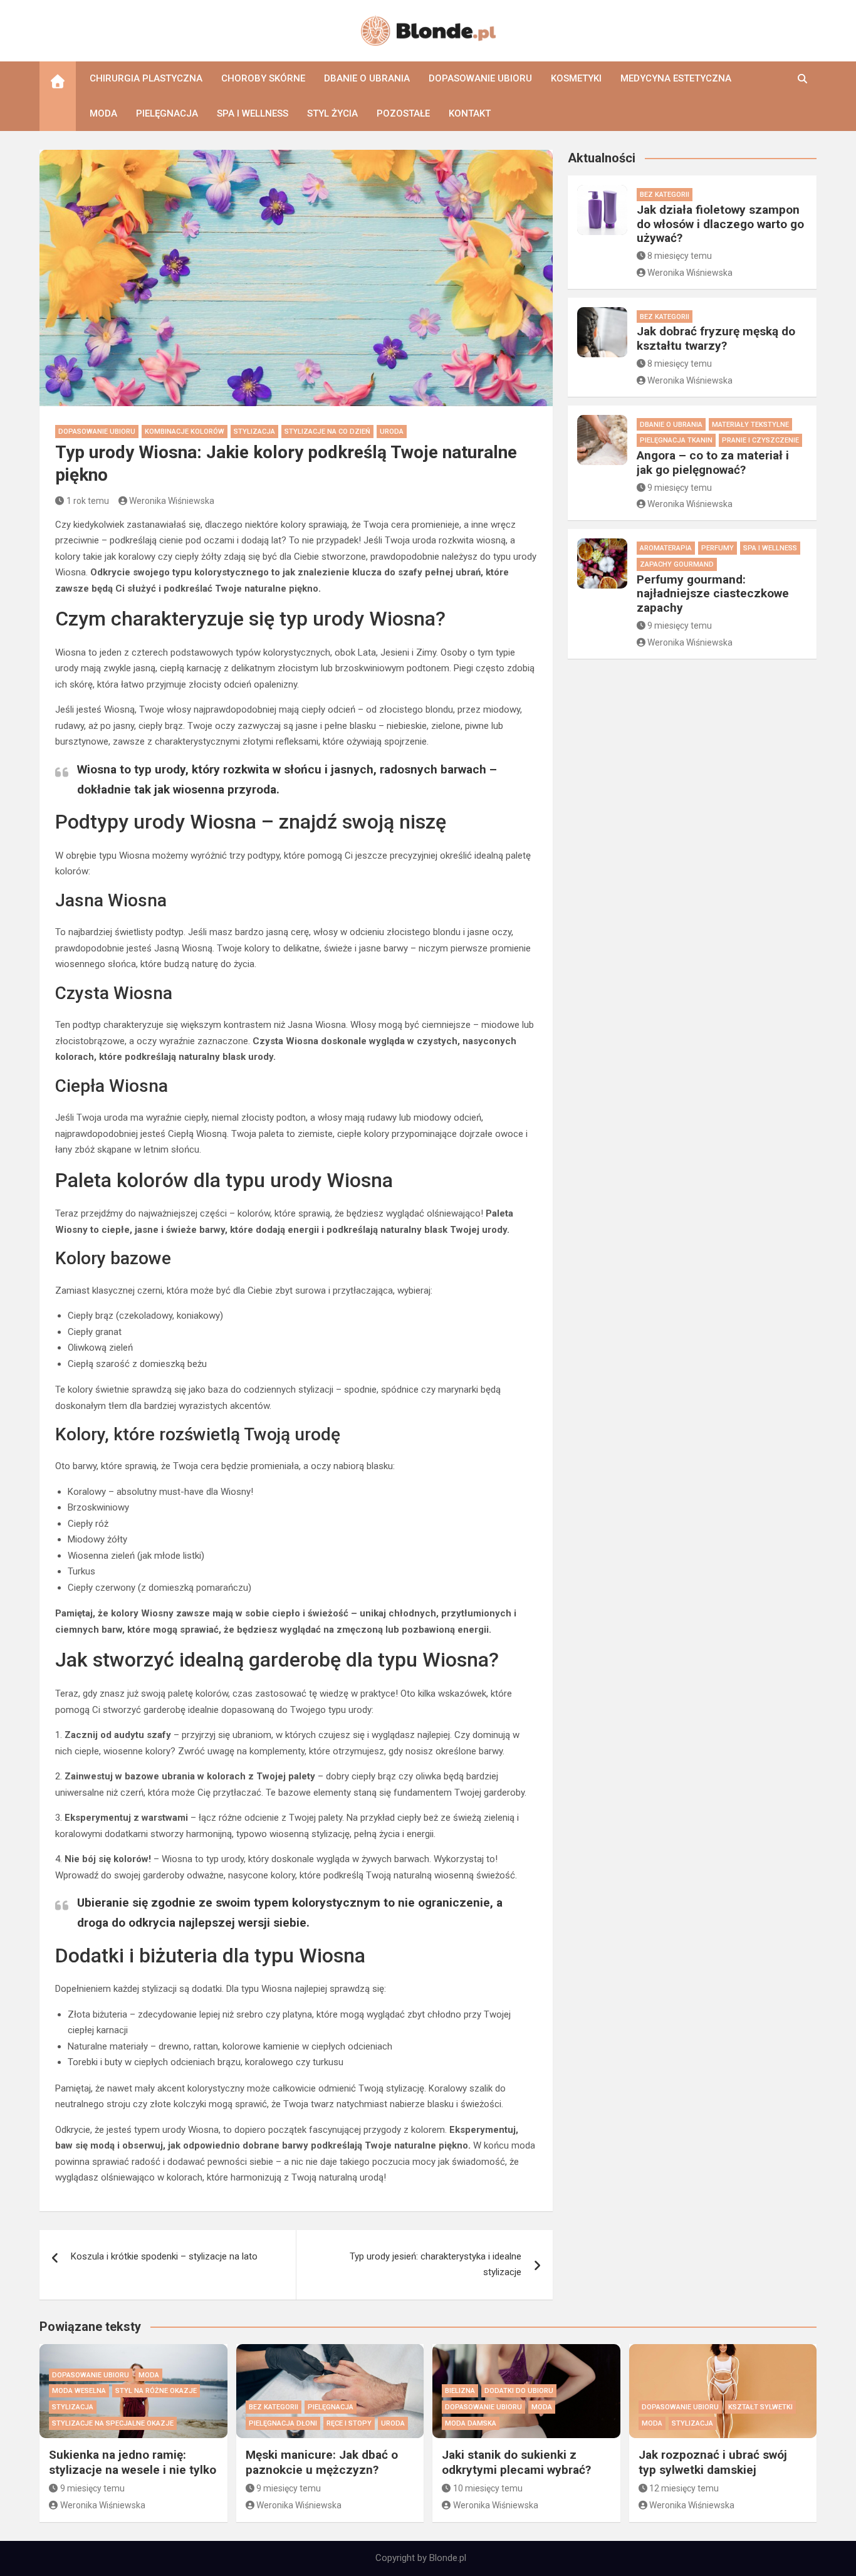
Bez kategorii (665, 195)
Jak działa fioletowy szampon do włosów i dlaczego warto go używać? (720, 224)
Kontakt (470, 113)
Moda (103, 113)
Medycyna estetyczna (676, 78)
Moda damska (471, 2423)
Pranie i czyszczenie (760, 440)
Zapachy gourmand (677, 564)
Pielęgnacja (167, 113)
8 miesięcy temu (680, 256)
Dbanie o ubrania (367, 78)
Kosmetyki (576, 78)
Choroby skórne (263, 78)
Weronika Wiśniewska (172, 501)
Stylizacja (254, 432)
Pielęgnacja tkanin (676, 440)
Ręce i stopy (349, 2423)
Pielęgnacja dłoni (283, 2423)
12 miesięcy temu (684, 2488)
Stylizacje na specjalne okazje (113, 2423)
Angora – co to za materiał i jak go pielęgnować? (713, 463)
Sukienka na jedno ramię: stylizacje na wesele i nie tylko (133, 2463)
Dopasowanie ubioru (480, 78)
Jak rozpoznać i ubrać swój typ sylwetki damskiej (713, 2463)
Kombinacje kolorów (185, 432)
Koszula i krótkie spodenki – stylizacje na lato (164, 2256)
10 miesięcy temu (488, 2488)
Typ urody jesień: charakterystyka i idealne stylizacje (436, 2264)
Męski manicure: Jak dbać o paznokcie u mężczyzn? (322, 2463)
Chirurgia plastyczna (146, 78)
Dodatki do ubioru (519, 2391)
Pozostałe (403, 113)
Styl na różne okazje (156, 2391)
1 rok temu (88, 501)
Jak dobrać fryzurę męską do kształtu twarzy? (716, 338)
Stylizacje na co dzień (327, 432)
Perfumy (718, 548)
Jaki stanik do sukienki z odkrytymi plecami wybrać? (516, 2463)
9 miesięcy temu (680, 488)
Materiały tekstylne (750, 425)
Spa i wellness (253, 113)
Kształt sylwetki (760, 2407)
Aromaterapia (666, 548)
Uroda (392, 432)
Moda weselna (79, 2391)
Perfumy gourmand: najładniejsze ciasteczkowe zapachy (713, 594)
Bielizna (460, 2391)
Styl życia (332, 113)
